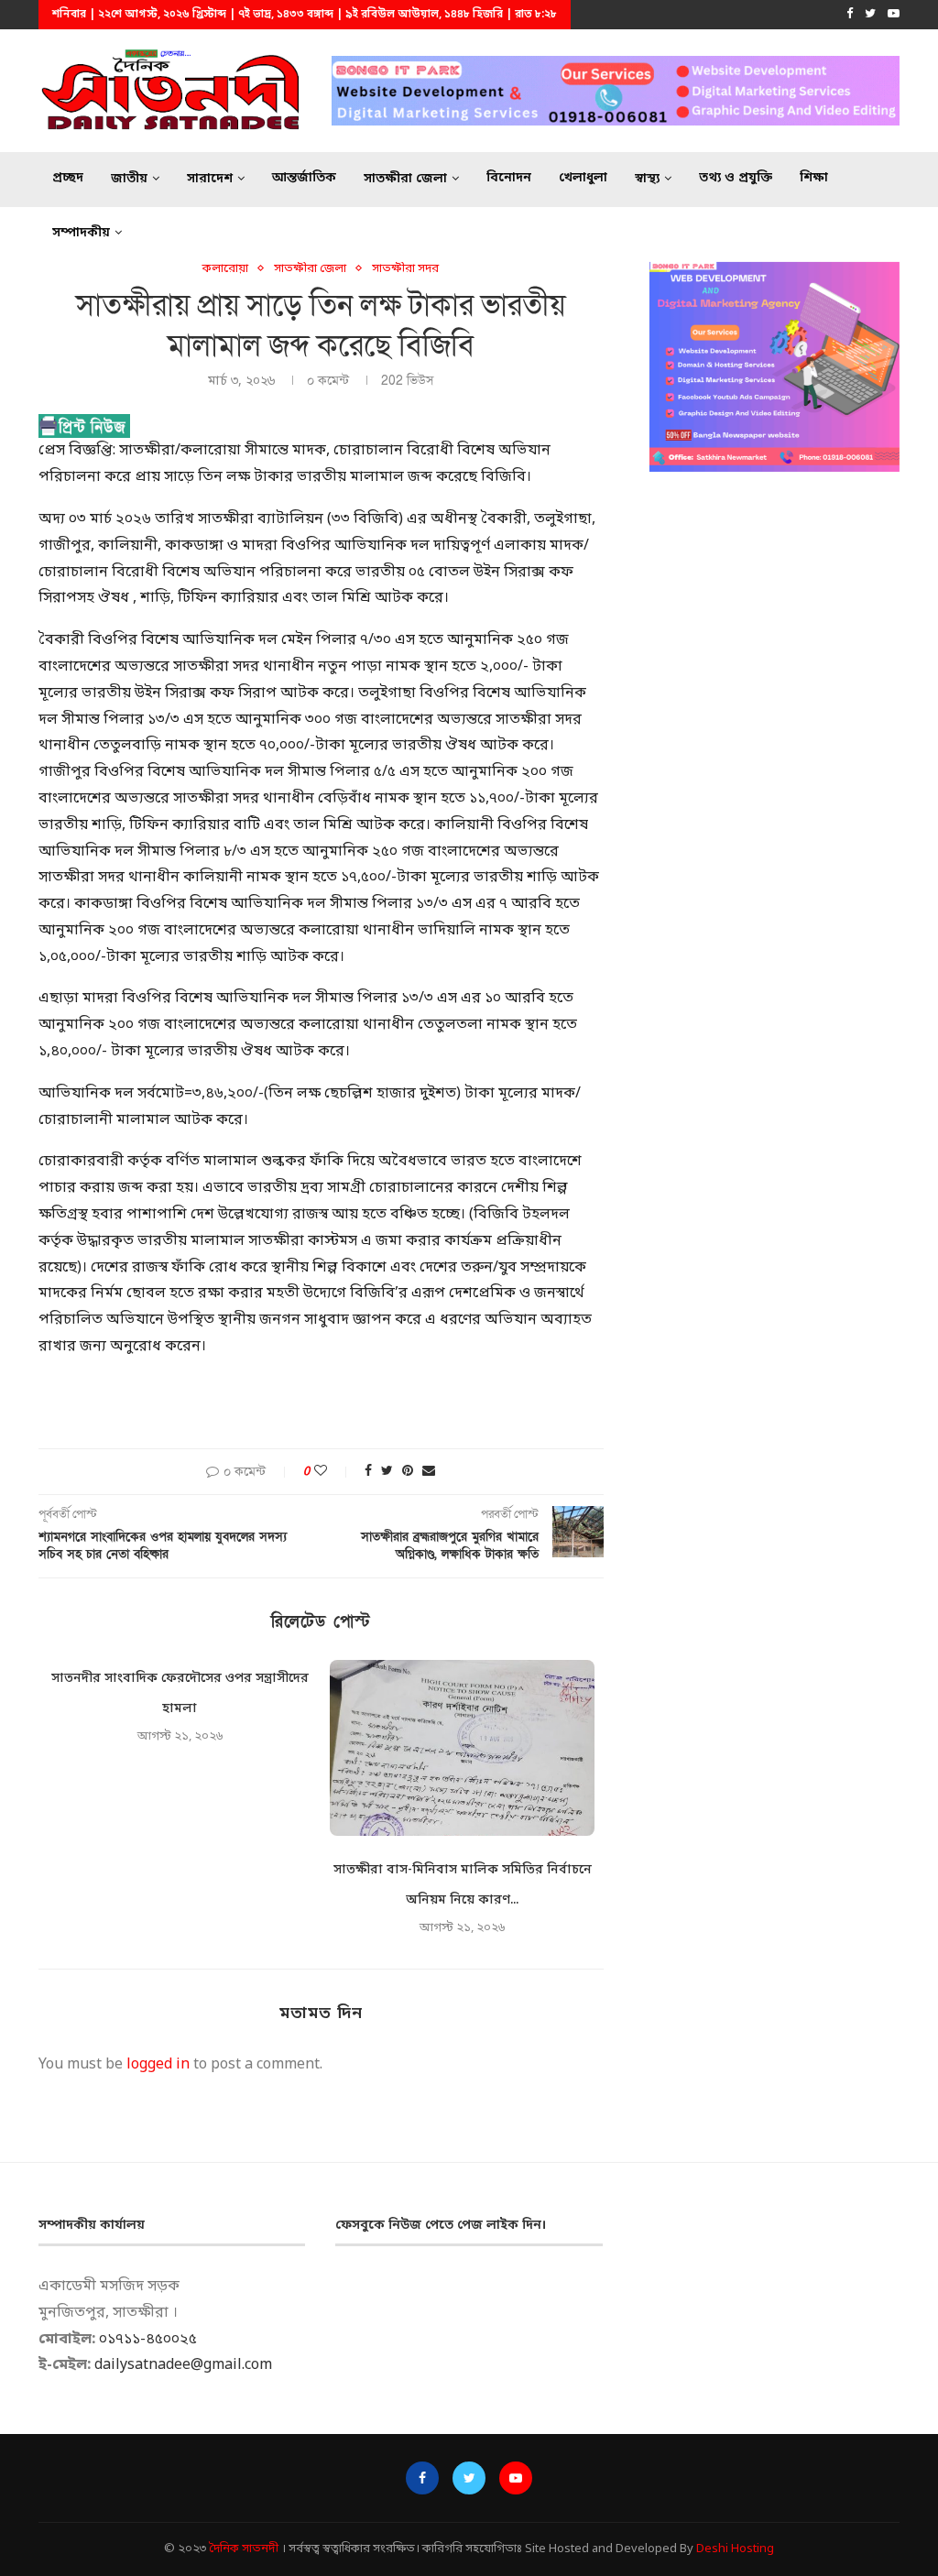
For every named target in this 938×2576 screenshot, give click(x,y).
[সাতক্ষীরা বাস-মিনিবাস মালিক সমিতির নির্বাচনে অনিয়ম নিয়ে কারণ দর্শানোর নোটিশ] (462, 1748)
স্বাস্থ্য (647, 179)
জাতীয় (129, 179)
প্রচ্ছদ (68, 178)
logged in (158, 2065)
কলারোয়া (225, 269)
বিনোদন (509, 178)
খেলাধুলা (583, 178)
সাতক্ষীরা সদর (405, 269)
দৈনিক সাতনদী (244, 2549)
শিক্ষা (814, 178)
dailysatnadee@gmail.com (183, 2365)
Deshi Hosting (735, 2549)
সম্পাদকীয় (81, 233)
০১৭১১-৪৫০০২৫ (148, 2340)
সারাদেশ (210, 179)
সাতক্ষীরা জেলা (405, 179)
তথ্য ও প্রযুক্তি (736, 178)
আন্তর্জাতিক (304, 178)
